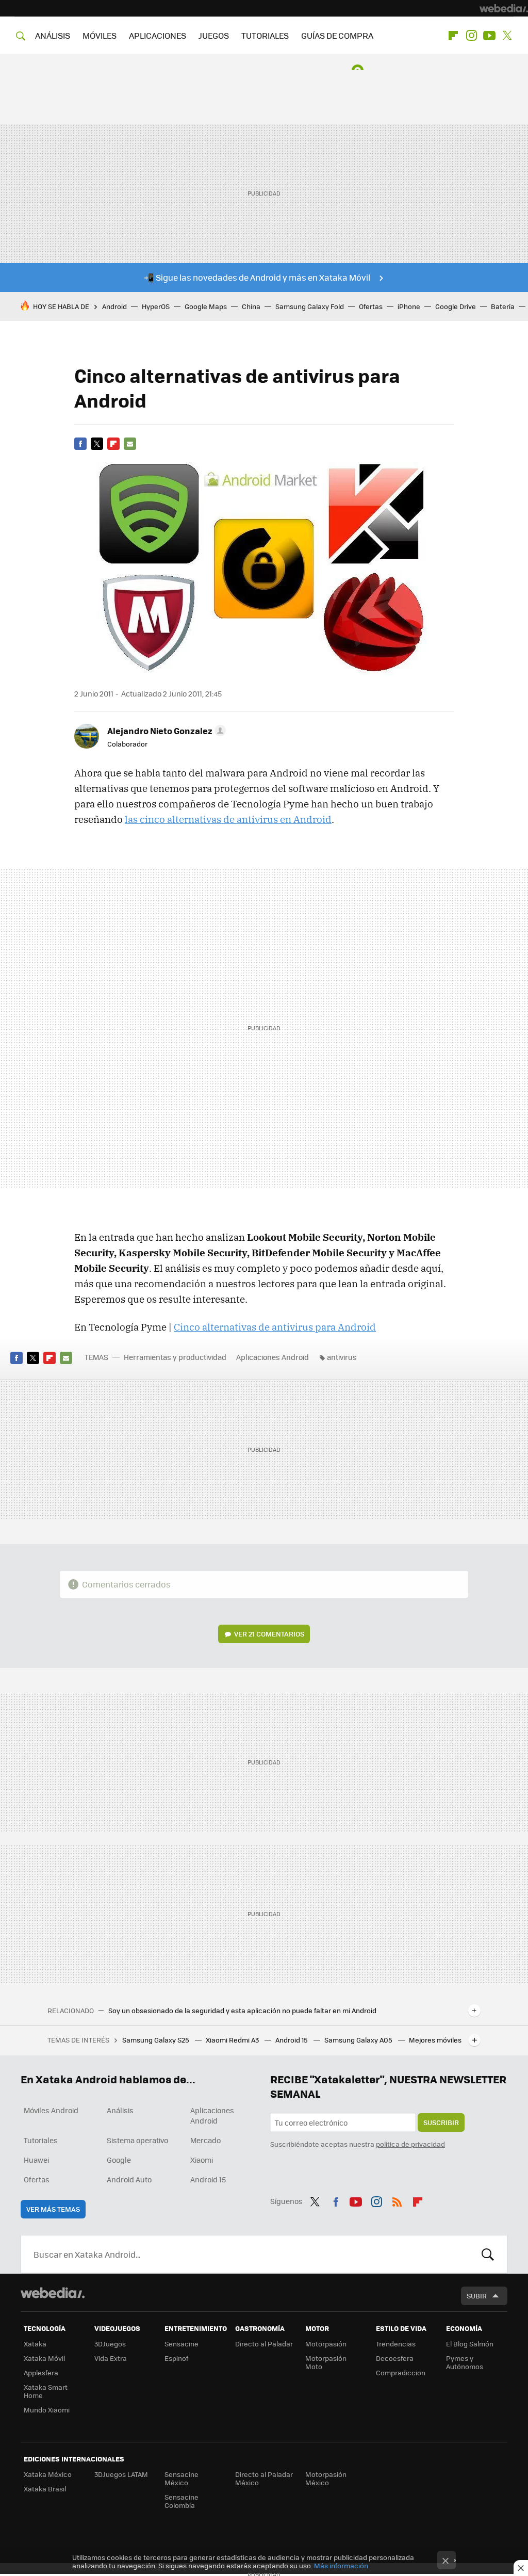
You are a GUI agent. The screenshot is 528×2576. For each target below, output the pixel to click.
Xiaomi (202, 2160)
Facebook (80, 444)
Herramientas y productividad (175, 1357)
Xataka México (48, 2474)
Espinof (176, 2358)
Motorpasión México (326, 2478)
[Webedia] (504, 8)
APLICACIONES (158, 35)
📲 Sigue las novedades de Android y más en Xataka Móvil (257, 277)
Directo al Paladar (264, 2344)
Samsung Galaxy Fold (310, 306)
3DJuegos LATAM (121, 2474)
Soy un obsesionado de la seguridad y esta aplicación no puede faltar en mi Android (242, 2011)
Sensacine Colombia (181, 2501)
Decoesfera (395, 2358)
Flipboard (453, 36)
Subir (477, 2296)
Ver (269, 1634)
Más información (341, 2565)
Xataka (35, 2344)
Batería (503, 306)
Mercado (205, 2140)
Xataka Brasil (45, 2489)
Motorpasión (326, 2344)
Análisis (120, 2110)
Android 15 (292, 2040)
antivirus (342, 1357)
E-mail (130, 444)
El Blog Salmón (470, 2344)
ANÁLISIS (53, 35)
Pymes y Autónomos (465, 2362)
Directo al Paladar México (264, 2478)
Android (114, 306)
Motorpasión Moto (326, 2362)
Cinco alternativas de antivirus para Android (275, 1327)
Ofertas (371, 306)
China (251, 306)
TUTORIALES (265, 35)
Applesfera (41, 2372)
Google (119, 2160)
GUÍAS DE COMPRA (337, 35)
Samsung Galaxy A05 (359, 2040)
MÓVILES (100, 35)
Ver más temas (53, 2209)
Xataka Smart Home (46, 2391)
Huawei (36, 2160)
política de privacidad (410, 2144)
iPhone (409, 306)
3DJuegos (110, 2344)
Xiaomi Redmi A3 (233, 2040)
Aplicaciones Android (273, 1357)
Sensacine (181, 2344)
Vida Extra (111, 2358)
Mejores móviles (435, 2040)
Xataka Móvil (44, 2358)
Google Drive (456, 306)
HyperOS (156, 306)
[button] (165, 731)
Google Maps (206, 306)
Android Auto (129, 2179)
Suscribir (441, 2122)
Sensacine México (181, 2478)
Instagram (471, 36)
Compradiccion (401, 2372)
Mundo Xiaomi (47, 2410)
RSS (397, 2200)
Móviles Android (51, 2110)
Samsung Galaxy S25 (156, 2040)
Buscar (488, 2254)
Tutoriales (41, 2140)
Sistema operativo (137, 2140)
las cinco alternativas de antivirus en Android (228, 819)
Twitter (507, 36)
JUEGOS (214, 35)
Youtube (489, 36)
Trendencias (396, 2344)
